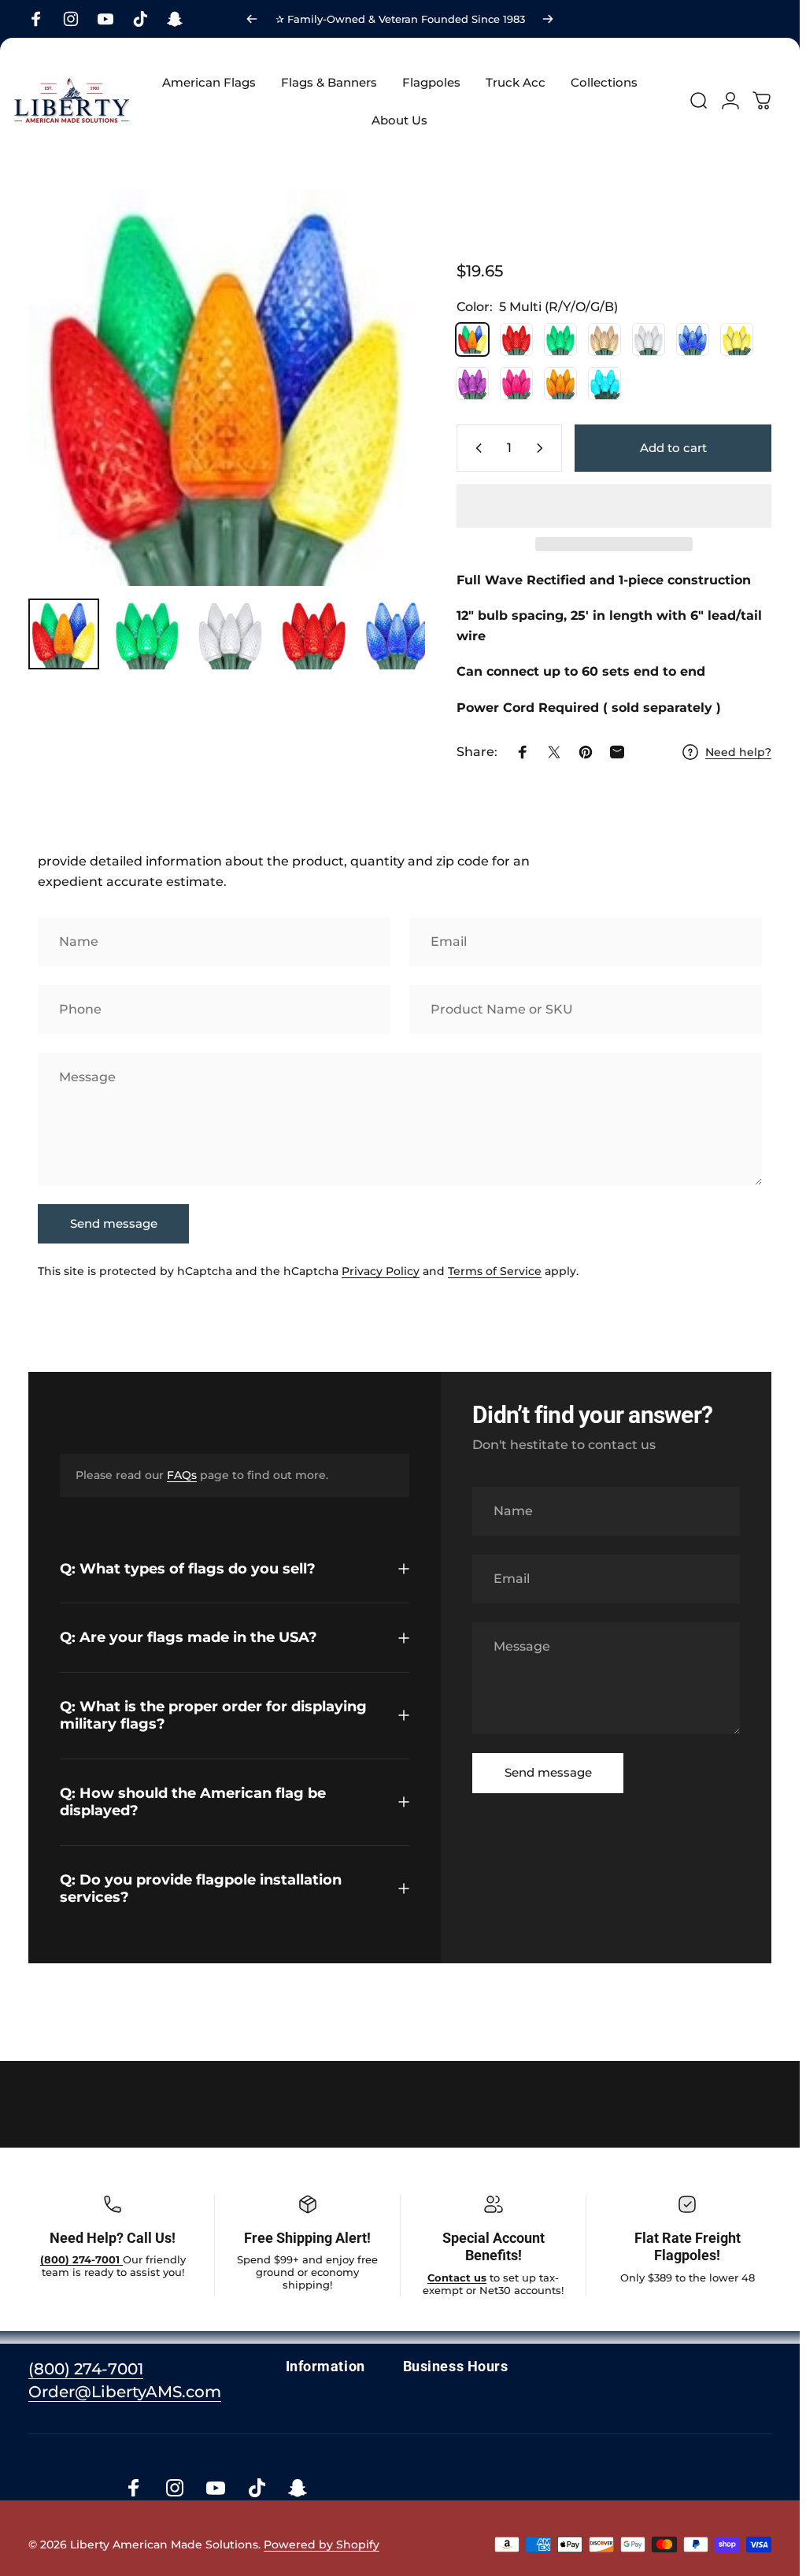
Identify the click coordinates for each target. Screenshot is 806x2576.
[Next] (548, 19)
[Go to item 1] (147, 634)
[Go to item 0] (64, 634)
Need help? (738, 752)
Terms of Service (495, 1272)
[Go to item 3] (314, 634)
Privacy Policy (381, 1272)
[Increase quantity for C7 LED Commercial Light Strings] (543, 448)
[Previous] (252, 19)
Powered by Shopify (322, 2544)
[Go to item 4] (397, 634)
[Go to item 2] (231, 634)
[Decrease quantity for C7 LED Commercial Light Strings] (475, 448)
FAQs (182, 1476)
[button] (614, 506)
